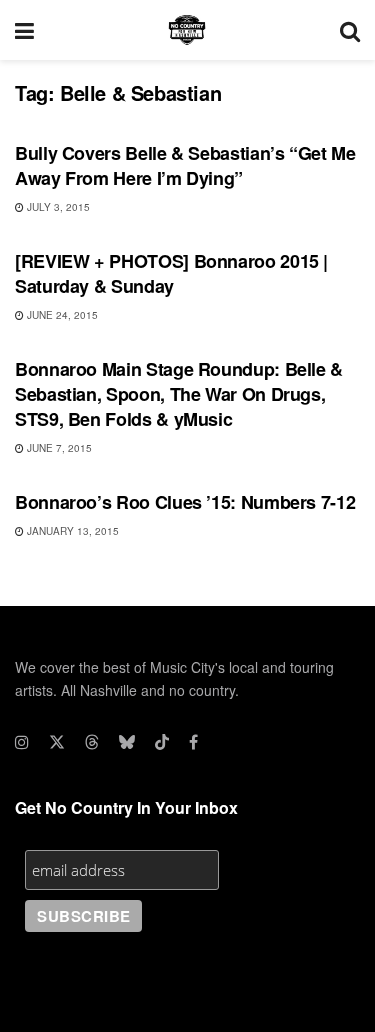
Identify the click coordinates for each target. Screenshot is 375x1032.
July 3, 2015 (57, 207)
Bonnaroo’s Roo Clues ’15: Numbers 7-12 (185, 502)
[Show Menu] (24, 30)
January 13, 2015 (71, 531)
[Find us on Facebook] (193, 742)
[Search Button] (350, 30)
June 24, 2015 (61, 315)
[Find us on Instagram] (22, 742)
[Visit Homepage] (187, 30)
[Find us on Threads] (92, 742)
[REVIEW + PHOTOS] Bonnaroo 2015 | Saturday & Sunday (171, 273)
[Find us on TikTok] (162, 742)
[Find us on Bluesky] (127, 742)
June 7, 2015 (58, 448)
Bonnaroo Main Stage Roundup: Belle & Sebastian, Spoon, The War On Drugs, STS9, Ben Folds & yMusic (179, 394)
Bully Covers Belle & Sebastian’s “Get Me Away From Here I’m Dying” (185, 165)
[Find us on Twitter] (57, 742)
